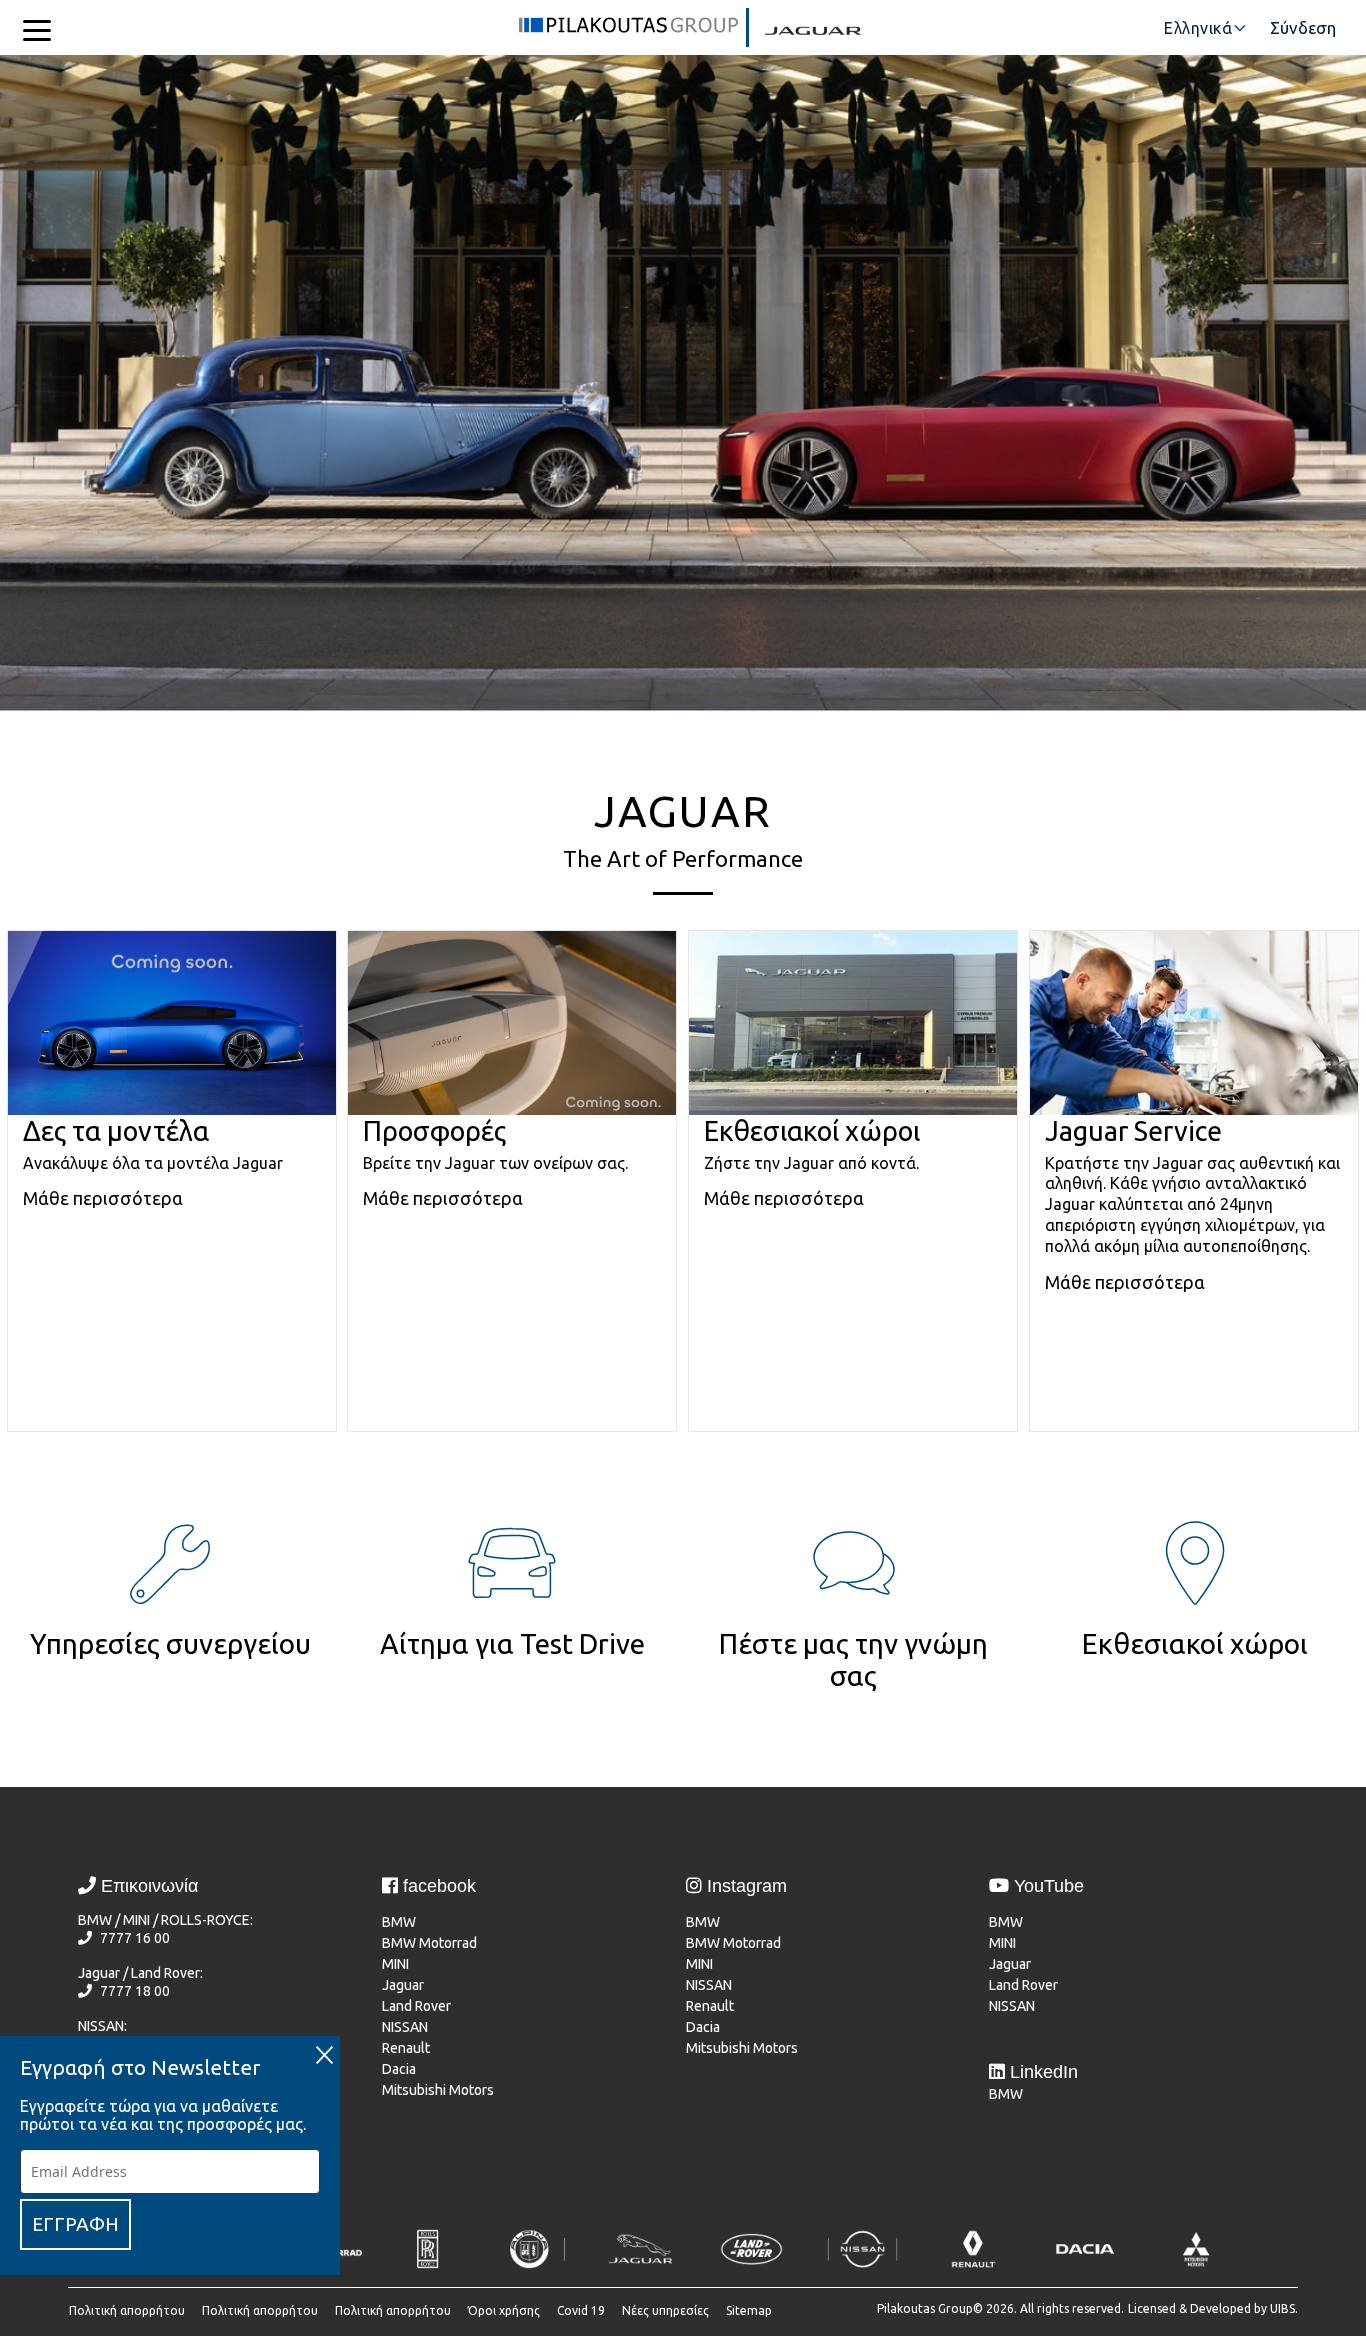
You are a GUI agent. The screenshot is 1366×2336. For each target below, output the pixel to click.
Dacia (399, 2069)
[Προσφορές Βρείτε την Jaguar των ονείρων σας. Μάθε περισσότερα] (511, 1454)
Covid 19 (581, 2310)
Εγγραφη (75, 2224)
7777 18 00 (135, 1991)
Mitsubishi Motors (438, 2090)
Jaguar (403, 1985)
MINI (395, 1964)
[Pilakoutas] (628, 31)
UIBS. (1284, 2308)
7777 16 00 (135, 1938)
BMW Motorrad (429, 1943)
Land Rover (416, 2006)
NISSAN (405, 2027)
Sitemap (749, 2310)
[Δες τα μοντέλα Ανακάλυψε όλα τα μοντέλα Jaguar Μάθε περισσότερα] (170, 1454)
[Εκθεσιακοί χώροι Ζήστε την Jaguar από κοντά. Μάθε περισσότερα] (851, 1454)
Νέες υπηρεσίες (665, 2310)
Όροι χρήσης (504, 2310)
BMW (399, 1922)
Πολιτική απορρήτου (127, 2310)
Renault (406, 2048)
